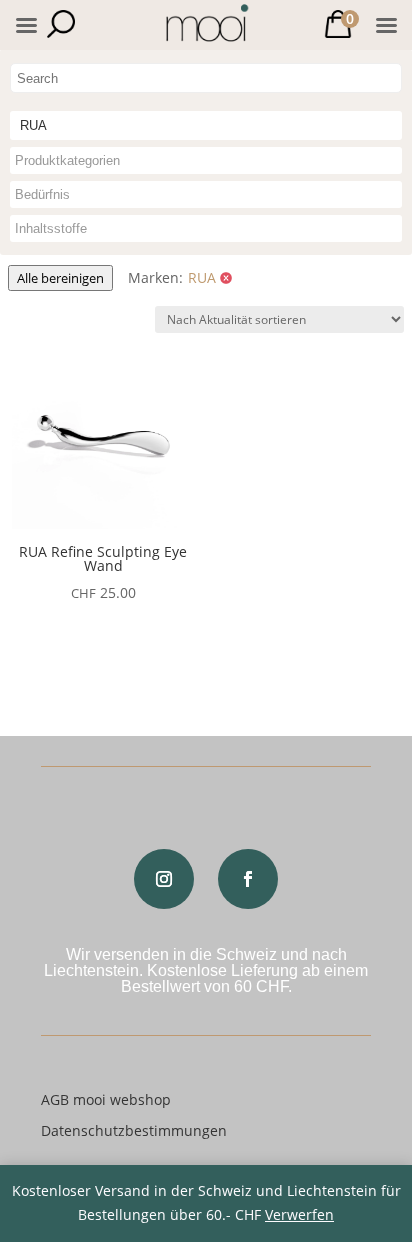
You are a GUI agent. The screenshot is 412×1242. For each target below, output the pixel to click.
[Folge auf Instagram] (164, 879)
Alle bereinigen (60, 278)
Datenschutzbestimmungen (134, 1130)
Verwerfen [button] (299, 1214)
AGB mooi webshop (106, 1099)
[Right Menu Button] (386, 25)
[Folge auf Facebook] (248, 879)
